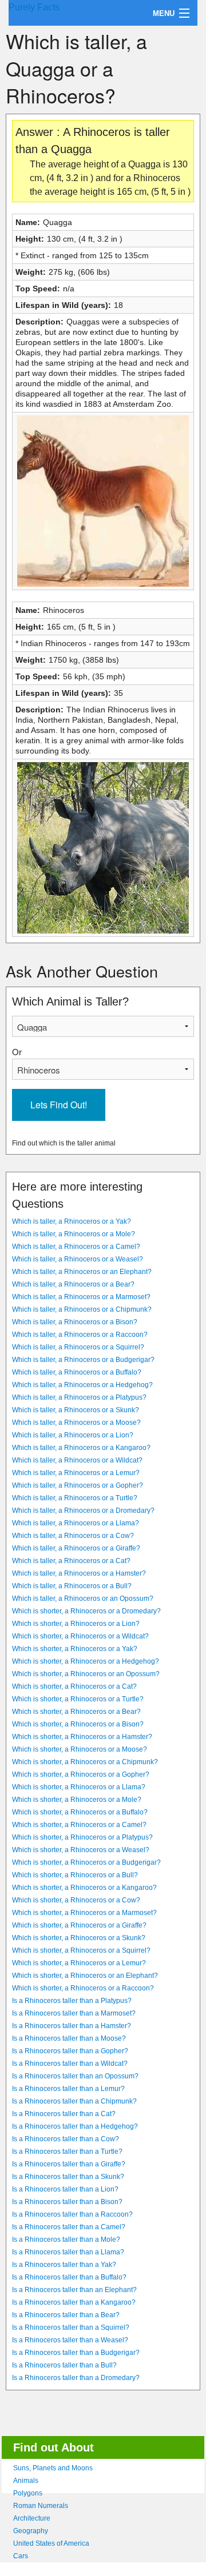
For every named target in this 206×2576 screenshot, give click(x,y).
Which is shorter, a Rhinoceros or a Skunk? (79, 1938)
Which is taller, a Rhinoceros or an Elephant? (82, 1272)
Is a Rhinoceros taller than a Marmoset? (74, 2013)
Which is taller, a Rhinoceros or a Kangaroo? (81, 1448)
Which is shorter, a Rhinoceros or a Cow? (76, 1900)
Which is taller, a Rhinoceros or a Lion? (73, 1435)
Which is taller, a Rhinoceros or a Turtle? (75, 1498)
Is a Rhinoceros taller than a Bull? (64, 2365)
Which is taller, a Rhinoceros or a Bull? (72, 1586)
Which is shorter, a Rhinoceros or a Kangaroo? (84, 1888)
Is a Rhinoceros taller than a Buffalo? (69, 2277)
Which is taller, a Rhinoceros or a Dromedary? (83, 1511)
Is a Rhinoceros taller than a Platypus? (72, 2001)
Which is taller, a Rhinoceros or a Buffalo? (77, 1372)
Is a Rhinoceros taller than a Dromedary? (76, 2378)
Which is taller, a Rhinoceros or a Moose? (76, 1423)
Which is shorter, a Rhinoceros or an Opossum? (86, 1674)
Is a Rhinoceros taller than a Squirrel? (71, 2327)
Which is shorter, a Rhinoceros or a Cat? (74, 1686)
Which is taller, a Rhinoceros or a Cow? (73, 1536)
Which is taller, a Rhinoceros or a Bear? (73, 1284)
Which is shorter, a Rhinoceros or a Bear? (76, 1712)
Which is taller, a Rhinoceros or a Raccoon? (80, 1335)
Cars (21, 2556)
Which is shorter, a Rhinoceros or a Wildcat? (80, 1636)
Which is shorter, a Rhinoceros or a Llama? (79, 1787)
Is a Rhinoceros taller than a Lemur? (68, 2089)
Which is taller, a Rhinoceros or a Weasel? (78, 1259)
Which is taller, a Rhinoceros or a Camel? (76, 1247)
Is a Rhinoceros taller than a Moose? (69, 2038)
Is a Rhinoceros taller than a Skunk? (68, 2177)
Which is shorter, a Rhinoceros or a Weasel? (81, 1850)
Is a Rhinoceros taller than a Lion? (65, 2189)
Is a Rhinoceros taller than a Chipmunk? (74, 2101)
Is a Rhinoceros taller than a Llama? (68, 2252)
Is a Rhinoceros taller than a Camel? (69, 2227)
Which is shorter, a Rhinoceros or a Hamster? (82, 1737)
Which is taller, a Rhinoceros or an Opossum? (83, 1599)
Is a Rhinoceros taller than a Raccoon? (72, 2214)
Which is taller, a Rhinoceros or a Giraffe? (76, 1548)
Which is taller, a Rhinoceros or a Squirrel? (78, 1347)
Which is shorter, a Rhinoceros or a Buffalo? (80, 1812)
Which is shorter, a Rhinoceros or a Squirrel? (81, 1950)
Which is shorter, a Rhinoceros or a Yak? (75, 1649)
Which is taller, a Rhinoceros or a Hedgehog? (82, 1385)
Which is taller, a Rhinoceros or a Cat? (71, 1561)
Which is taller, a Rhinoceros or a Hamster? (79, 1573)
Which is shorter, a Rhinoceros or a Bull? (75, 1875)
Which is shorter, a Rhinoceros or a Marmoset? (84, 1913)
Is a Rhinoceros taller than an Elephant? (74, 2290)
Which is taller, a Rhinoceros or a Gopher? (78, 1485)
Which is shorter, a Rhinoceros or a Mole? (77, 1800)
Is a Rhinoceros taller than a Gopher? (70, 2051)
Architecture (32, 2518)
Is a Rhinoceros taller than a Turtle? (67, 2152)
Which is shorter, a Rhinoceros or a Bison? (78, 1724)
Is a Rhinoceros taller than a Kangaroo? (74, 2302)
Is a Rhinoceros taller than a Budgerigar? (76, 2353)
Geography (31, 2531)
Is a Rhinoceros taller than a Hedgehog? (75, 2126)
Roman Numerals (41, 2506)
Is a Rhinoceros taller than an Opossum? (75, 2076)
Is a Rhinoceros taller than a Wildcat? (70, 2064)
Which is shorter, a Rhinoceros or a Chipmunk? (85, 1762)
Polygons (28, 2493)
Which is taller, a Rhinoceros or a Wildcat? (77, 1460)
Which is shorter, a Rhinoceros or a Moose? (80, 1749)
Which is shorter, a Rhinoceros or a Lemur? (79, 1963)
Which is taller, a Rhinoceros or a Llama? (76, 1523)
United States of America (51, 2543)
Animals (26, 2481)
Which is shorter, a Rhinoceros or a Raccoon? (83, 1988)
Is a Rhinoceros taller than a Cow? (66, 2139)
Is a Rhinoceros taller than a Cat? (64, 2114)
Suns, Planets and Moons (53, 2468)
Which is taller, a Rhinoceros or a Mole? (74, 1234)
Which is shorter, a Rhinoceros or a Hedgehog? (86, 1661)
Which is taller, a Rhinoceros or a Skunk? (76, 1410)
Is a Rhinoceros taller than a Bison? (67, 2202)
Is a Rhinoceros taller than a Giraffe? (69, 2164)
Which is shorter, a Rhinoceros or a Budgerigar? (86, 1862)
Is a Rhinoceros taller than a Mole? (66, 2240)
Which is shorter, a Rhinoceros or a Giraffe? (79, 1925)
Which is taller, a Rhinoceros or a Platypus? (79, 1397)
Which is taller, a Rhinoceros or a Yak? (72, 1221)
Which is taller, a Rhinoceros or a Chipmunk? (82, 1309)
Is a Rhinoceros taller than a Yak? (64, 2265)
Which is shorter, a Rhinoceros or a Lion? (76, 1624)
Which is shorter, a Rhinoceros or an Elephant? (85, 1976)
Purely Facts (34, 7)
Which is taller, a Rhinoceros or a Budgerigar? (83, 1360)
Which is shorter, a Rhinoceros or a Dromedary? (86, 1611)
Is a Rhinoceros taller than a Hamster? (72, 2026)
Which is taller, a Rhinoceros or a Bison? (75, 1322)
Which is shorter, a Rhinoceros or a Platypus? (82, 1837)
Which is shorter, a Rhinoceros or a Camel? (79, 1825)
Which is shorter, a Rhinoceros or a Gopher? (81, 1774)
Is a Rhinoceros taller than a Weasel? (70, 2340)
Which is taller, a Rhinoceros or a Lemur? (76, 1473)
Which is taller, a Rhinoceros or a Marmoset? (81, 1297)
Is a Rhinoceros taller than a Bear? (66, 2315)
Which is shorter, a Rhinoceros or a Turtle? (78, 1699)
